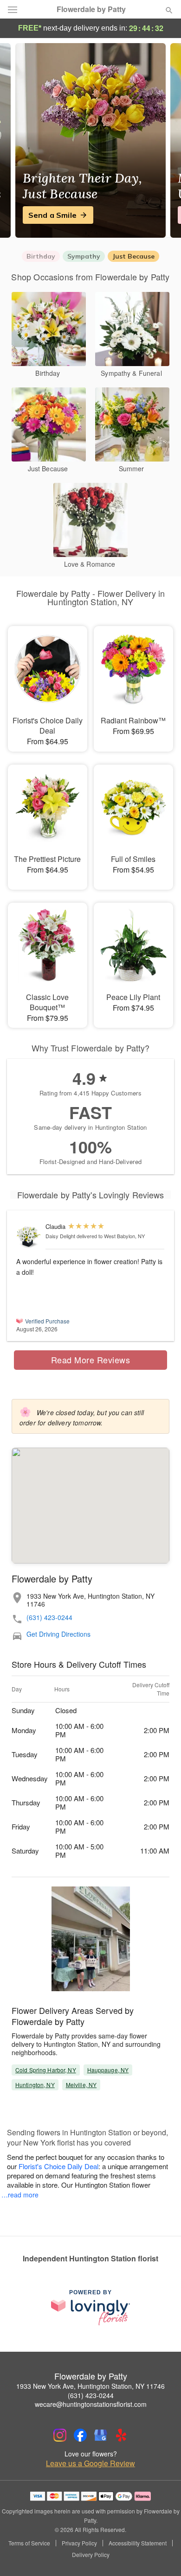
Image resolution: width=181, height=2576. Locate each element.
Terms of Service (29, 2543)
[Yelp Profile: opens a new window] (121, 2435)
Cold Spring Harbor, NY (46, 2070)
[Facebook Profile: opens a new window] (80, 2435)
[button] (161, 2555)
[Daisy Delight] (29, 1237)
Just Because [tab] (133, 256)
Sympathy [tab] (84, 256)
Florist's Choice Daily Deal (58, 2166)
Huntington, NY (35, 2085)
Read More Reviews (91, 1360)
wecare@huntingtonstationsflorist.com (91, 2404)
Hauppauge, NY (108, 2070)
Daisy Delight (60, 1236)
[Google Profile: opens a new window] (101, 2435)
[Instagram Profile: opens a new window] (60, 2435)
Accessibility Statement (138, 2543)
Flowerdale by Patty (91, 9)
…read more (20, 2195)
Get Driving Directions (58, 1634)
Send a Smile (52, 215)
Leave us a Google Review (90, 2463)
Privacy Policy (79, 2543)
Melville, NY (81, 2085)
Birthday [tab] (41, 256)
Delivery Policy (91, 2555)
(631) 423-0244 (49, 1617)
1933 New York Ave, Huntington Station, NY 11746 (90, 2386)
